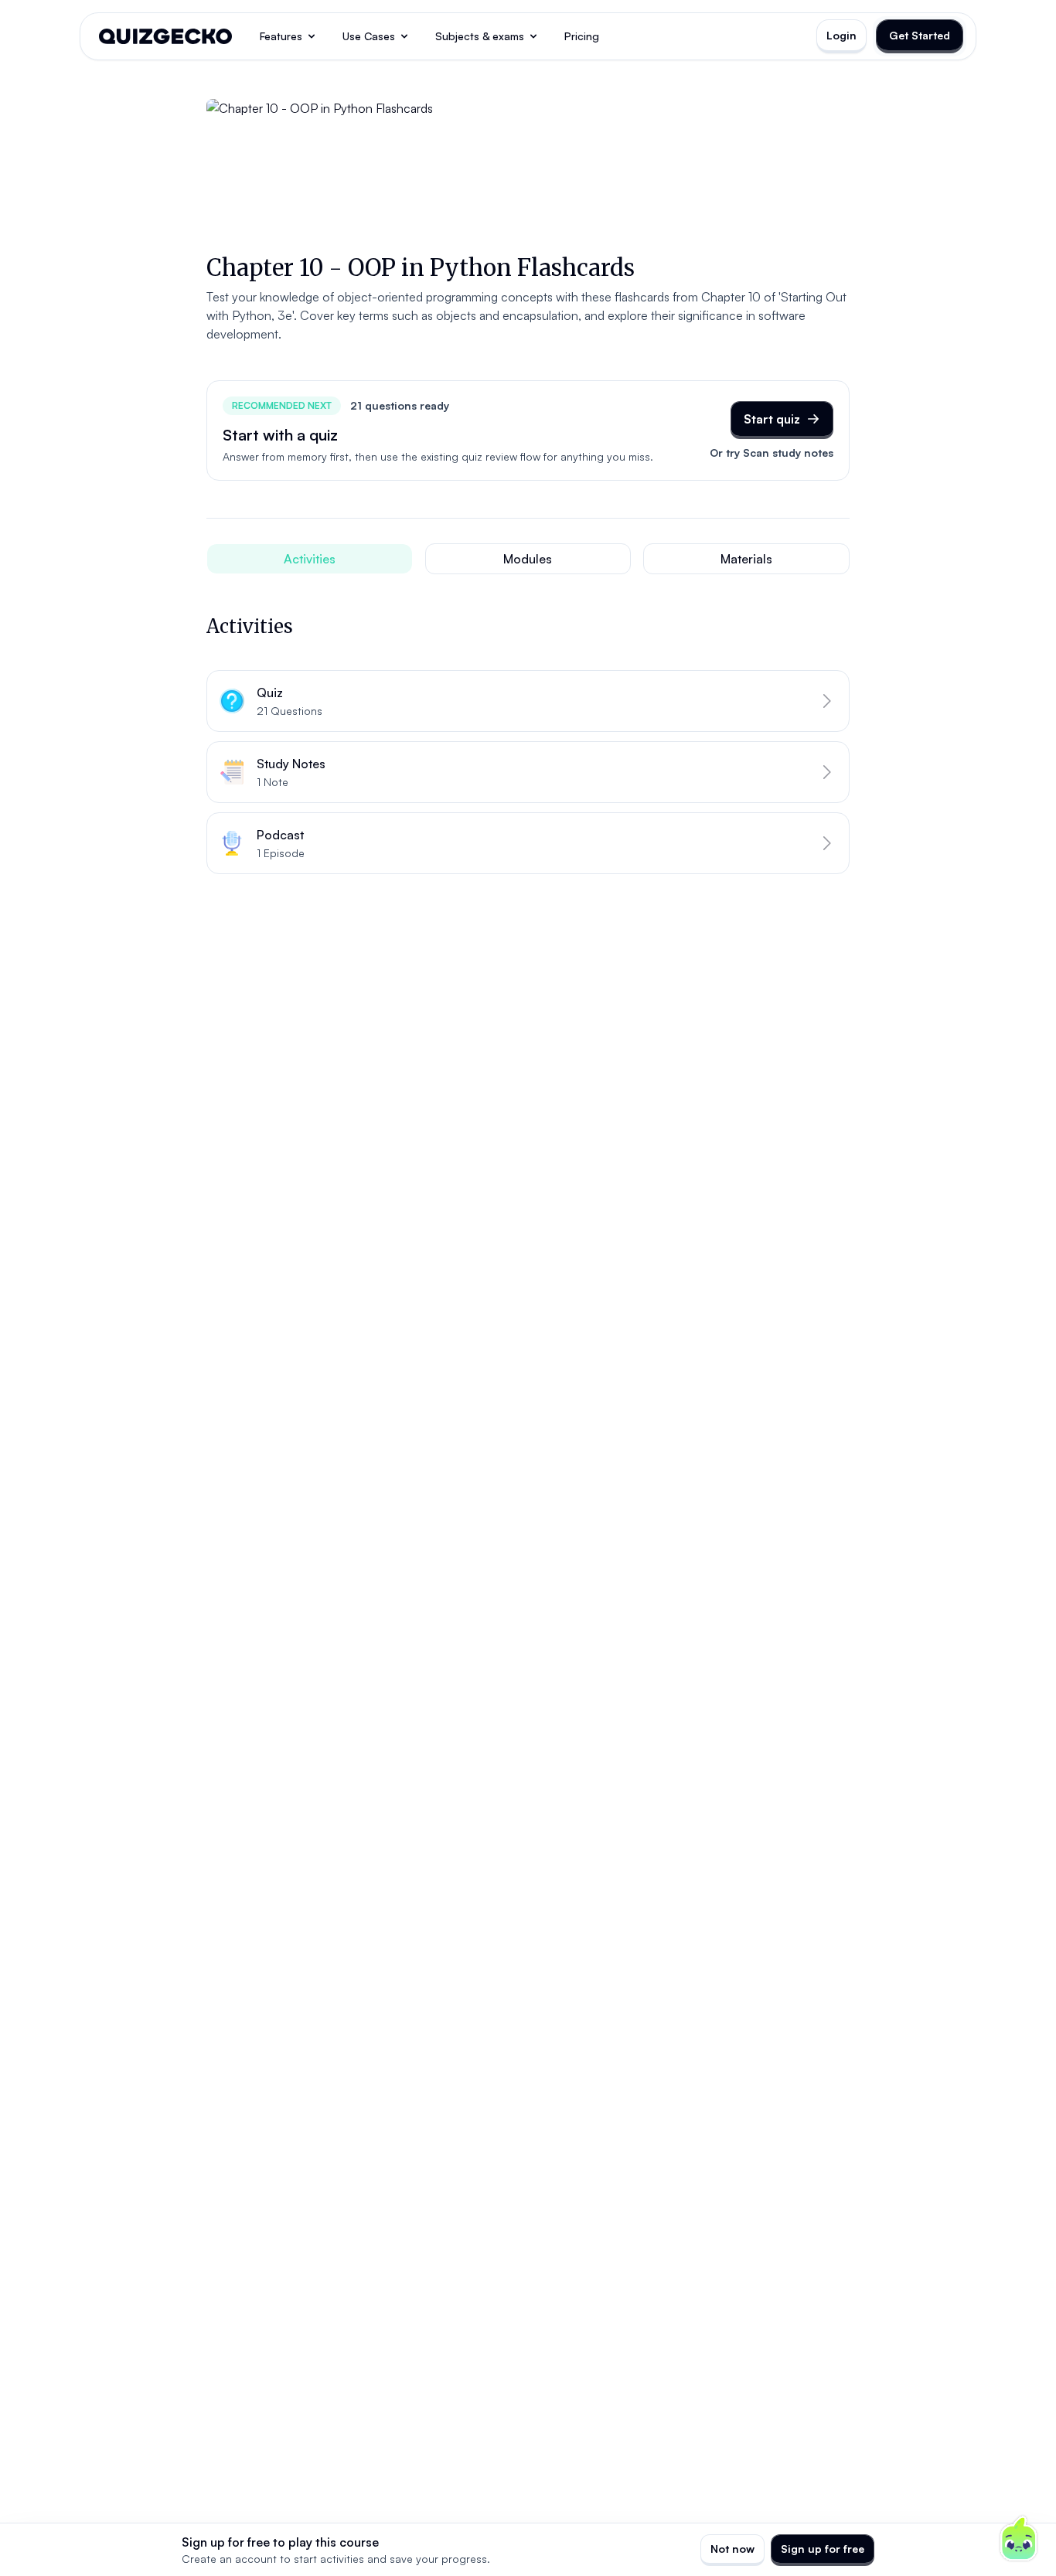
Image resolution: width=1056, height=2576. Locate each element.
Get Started (920, 35)
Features (281, 36)
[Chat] (1019, 2539)
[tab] (310, 559)
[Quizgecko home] (165, 36)
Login (841, 35)
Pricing (582, 36)
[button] (528, 701)
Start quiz (772, 419)
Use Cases (369, 36)
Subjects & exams (480, 36)
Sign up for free (823, 2549)
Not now (732, 2549)
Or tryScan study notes (772, 453)
